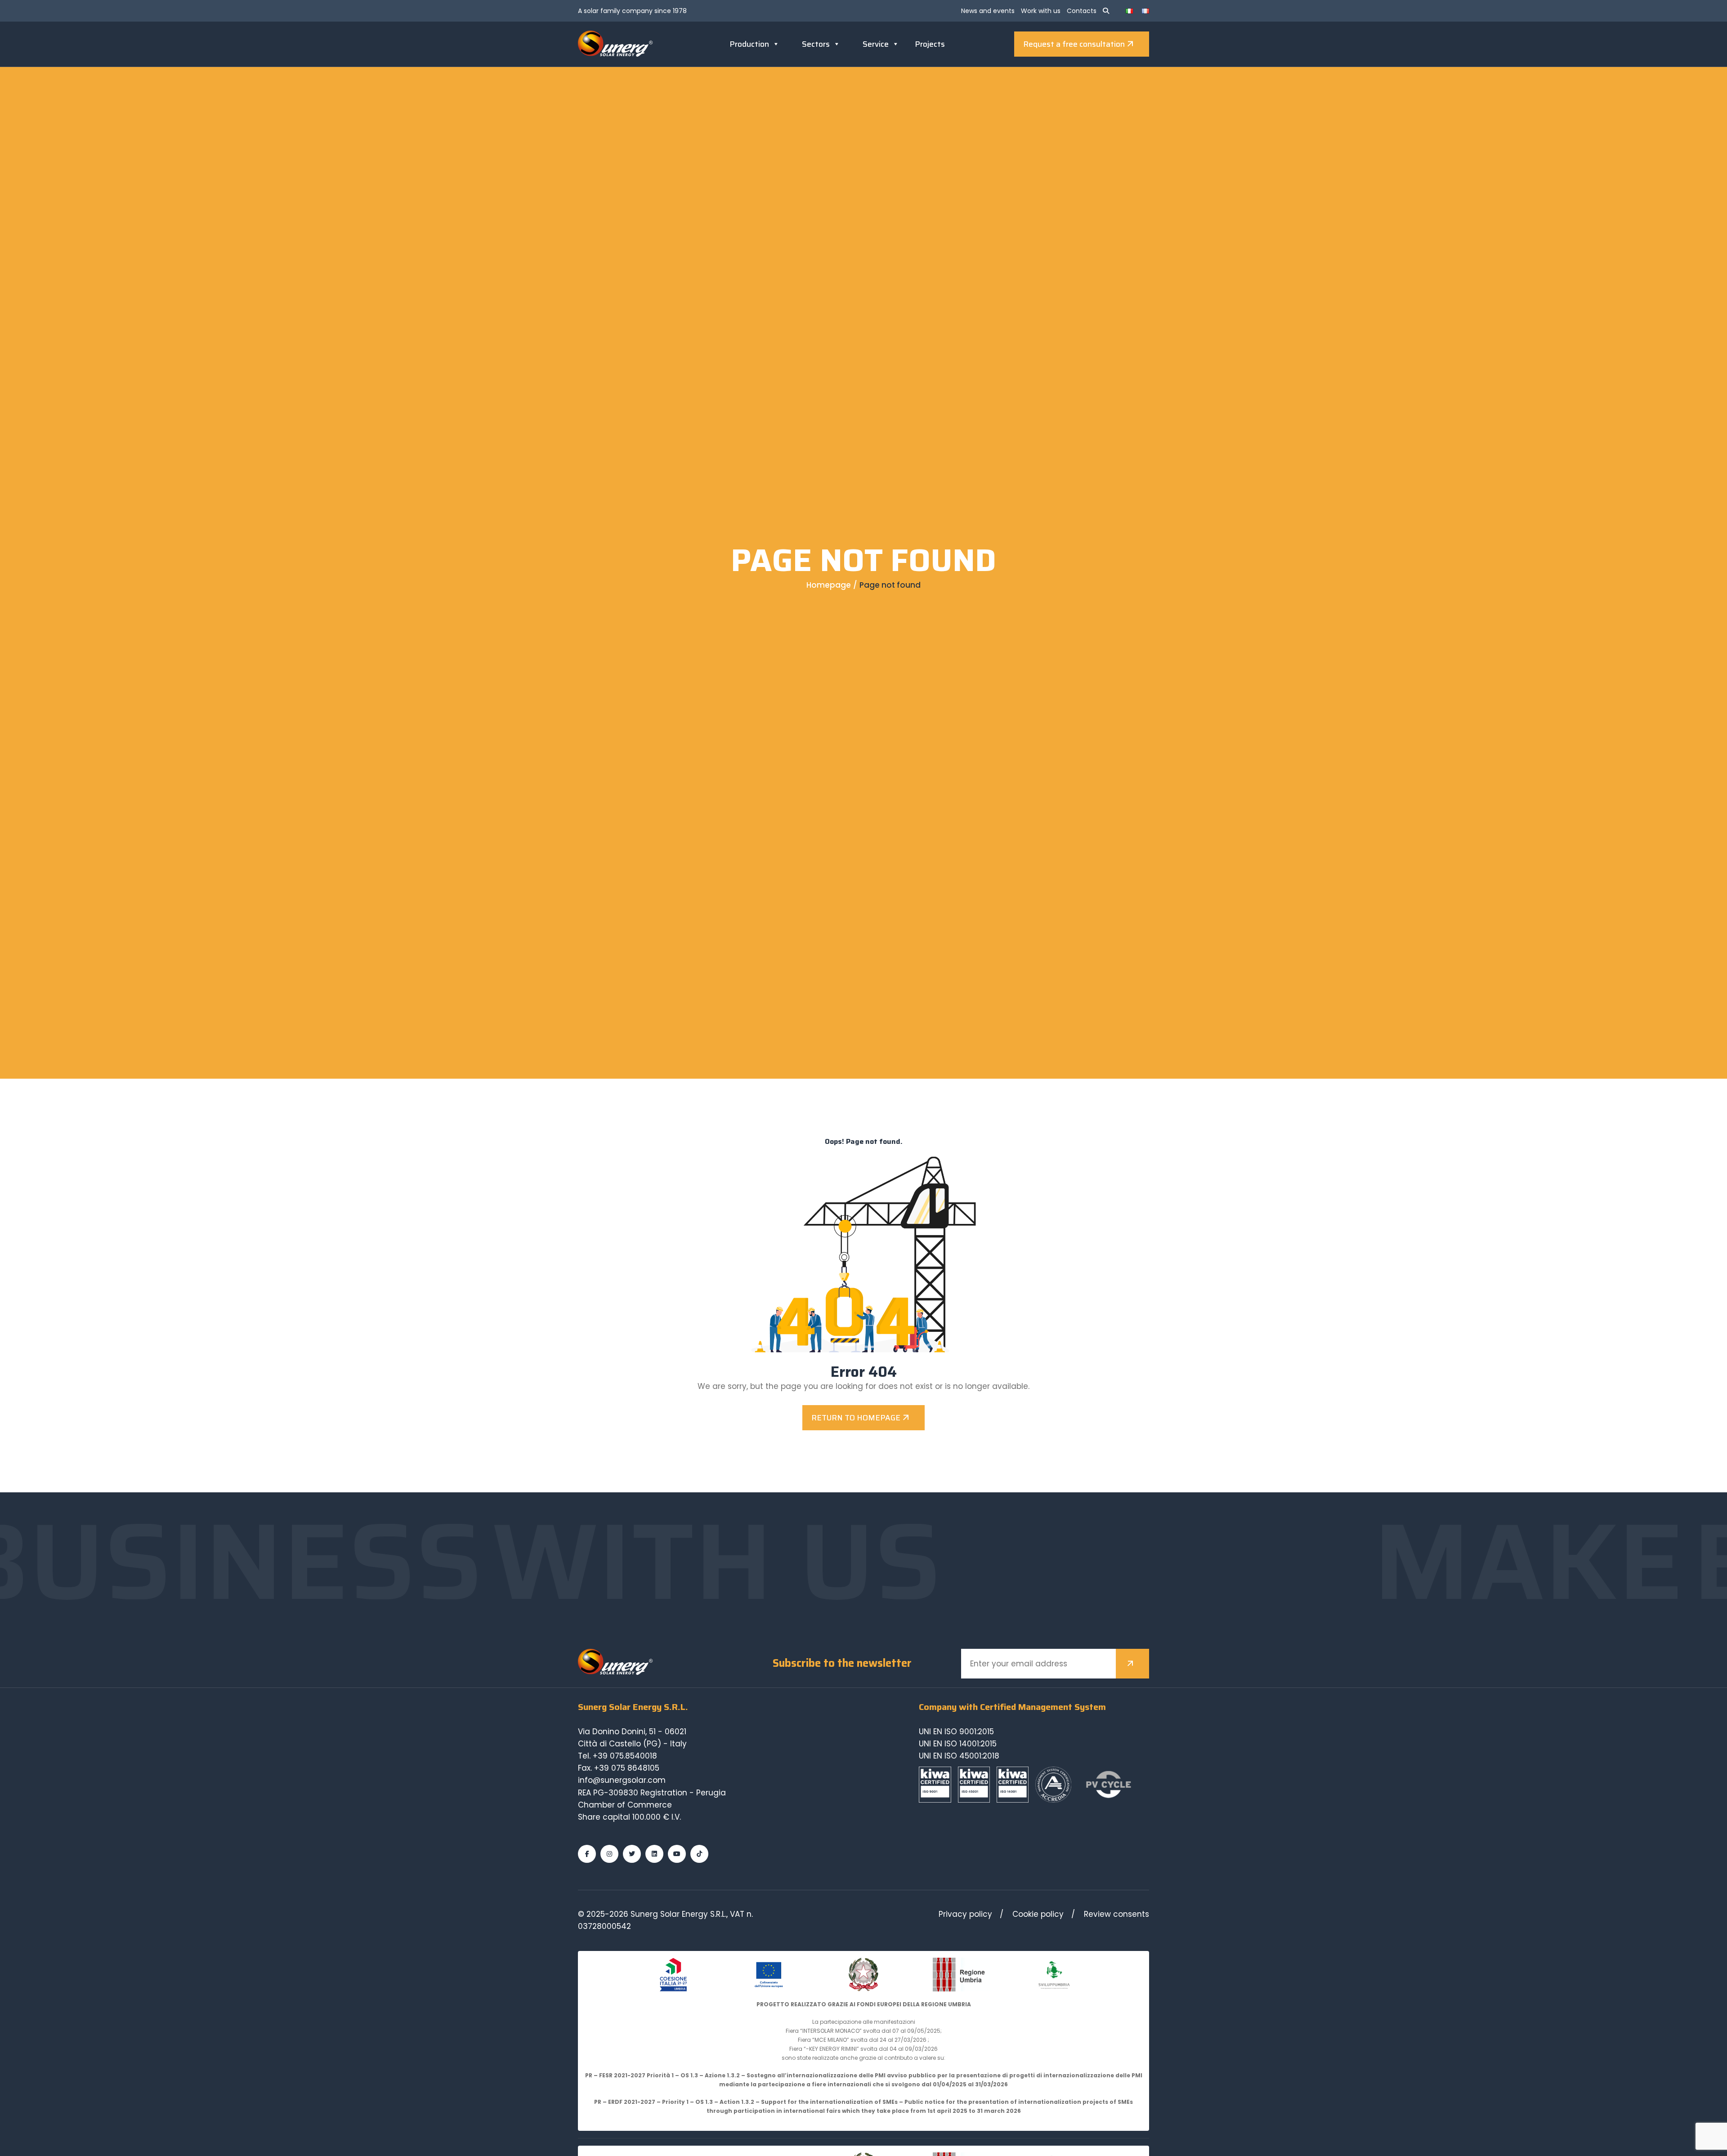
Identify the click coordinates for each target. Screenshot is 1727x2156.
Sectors (816, 44)
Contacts (1082, 11)
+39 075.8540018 (625, 1756)
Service (876, 44)
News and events (988, 11)
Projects (930, 44)
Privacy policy (965, 1914)
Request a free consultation (1074, 44)
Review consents (1116, 1914)
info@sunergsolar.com (622, 1780)
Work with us (1041, 11)
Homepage (829, 585)
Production (749, 44)
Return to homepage (856, 1418)
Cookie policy (1038, 1914)
